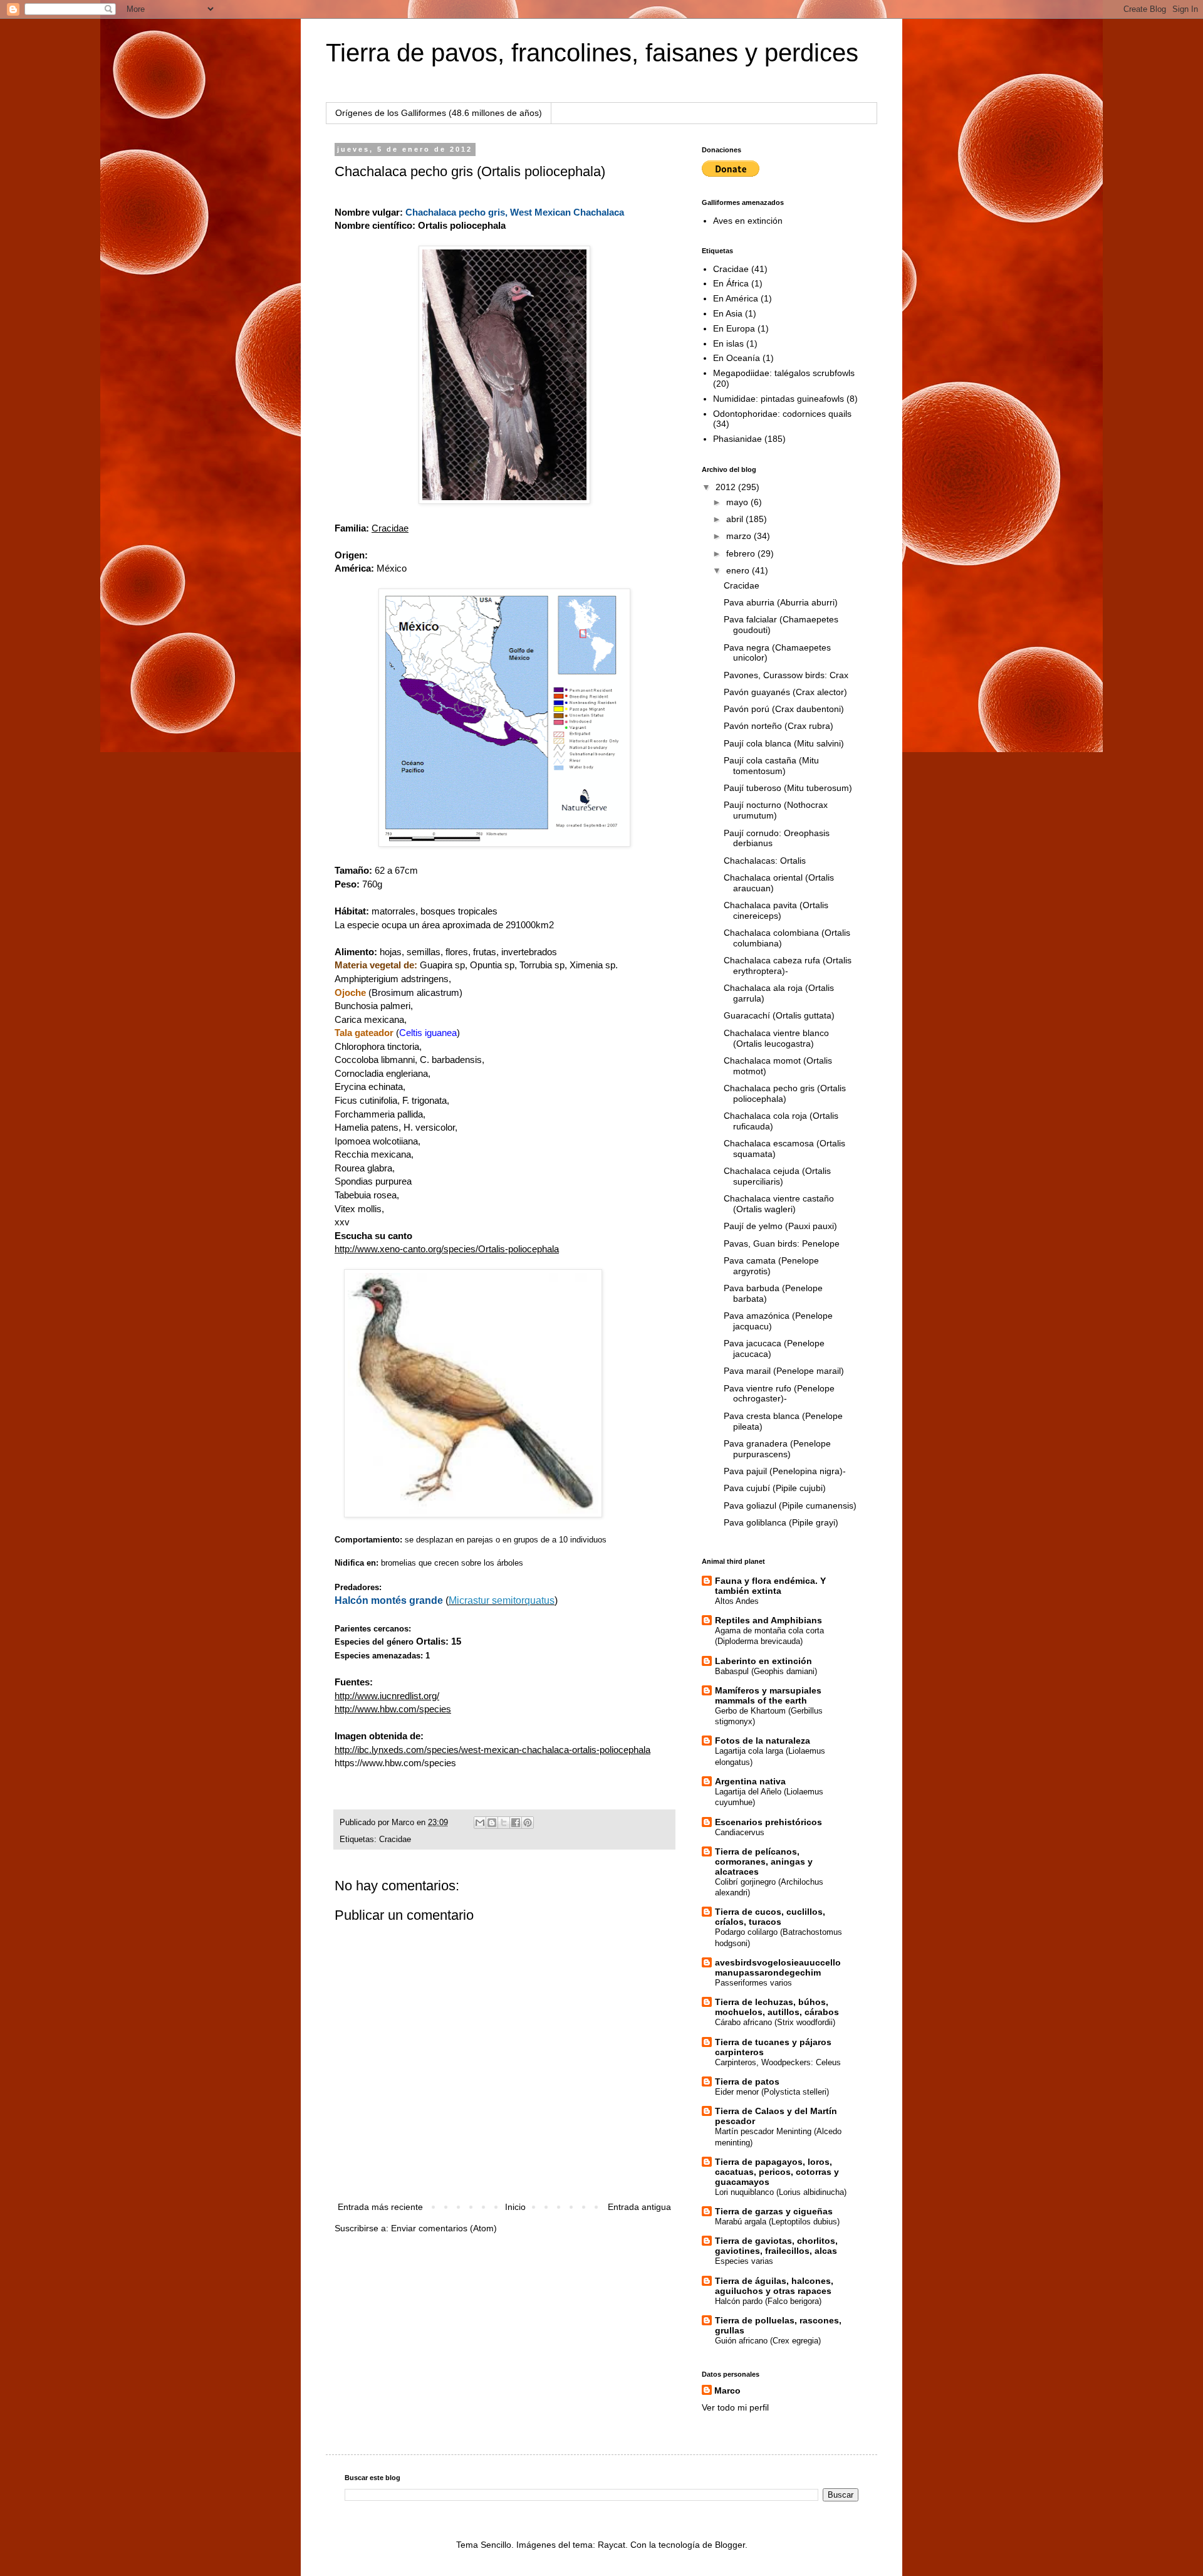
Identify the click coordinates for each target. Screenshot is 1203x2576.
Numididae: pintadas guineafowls (779, 399)
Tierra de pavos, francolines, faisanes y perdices (592, 53)
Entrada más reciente (380, 2207)
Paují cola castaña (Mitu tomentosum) (771, 766)
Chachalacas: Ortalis (765, 861)
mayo (738, 502)
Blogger (730, 2545)
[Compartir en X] (504, 1823)
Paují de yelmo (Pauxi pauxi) (780, 1226)
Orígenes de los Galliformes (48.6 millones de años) (439, 113)
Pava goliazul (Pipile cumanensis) (790, 1505)
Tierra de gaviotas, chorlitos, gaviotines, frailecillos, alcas (776, 2246)
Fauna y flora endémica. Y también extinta (770, 1586)
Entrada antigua (639, 2207)
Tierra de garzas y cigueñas (774, 2211)
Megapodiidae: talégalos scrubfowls (784, 373)
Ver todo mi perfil (735, 2407)
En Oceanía (737, 358)
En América (736, 298)
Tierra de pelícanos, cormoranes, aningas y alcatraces (764, 1861)
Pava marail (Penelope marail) (784, 1371)
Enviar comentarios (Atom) (444, 2228)
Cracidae (395, 1840)
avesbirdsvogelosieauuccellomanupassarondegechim (778, 1967)
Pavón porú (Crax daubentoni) (784, 709)
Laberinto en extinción (763, 1661)
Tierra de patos (747, 2081)
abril (736, 519)
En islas (728, 343)
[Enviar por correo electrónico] (480, 1823)
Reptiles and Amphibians (768, 1620)
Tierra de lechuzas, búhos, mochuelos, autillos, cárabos (777, 2007)
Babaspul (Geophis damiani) (766, 1671)
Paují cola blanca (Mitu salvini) (784, 743)
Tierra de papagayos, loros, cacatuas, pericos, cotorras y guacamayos (777, 2172)
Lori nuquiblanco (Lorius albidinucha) (781, 2192)
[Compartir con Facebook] (516, 1823)
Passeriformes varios (753, 1983)
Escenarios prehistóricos (768, 1822)
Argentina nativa (750, 1781)
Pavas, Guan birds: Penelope (782, 1243)
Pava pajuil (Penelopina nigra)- (785, 1471)
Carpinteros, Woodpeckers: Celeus (778, 2062)
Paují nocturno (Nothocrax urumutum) (776, 810)
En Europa (734, 328)
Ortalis (431, 1641)
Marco (727, 2390)
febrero (742, 553)
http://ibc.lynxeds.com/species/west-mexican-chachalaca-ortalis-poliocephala (492, 1750)
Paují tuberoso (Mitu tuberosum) (788, 788)
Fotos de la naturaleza (763, 1741)
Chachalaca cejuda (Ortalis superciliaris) (777, 1176)
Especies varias (744, 2261)
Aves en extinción (748, 221)
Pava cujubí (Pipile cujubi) (775, 1488)
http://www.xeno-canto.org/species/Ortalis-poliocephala (447, 1249)
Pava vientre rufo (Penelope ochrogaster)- (779, 1394)
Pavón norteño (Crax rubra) (779, 726)
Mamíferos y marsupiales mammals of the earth (768, 1695)
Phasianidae (737, 439)
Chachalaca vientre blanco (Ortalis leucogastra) (776, 1038)
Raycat (612, 2545)
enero (739, 570)
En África (731, 283)
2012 (727, 487)
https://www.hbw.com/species (395, 1763)
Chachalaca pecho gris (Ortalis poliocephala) (785, 1093)
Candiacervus (740, 1832)
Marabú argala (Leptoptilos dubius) (777, 2222)
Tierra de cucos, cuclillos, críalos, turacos (770, 1917)
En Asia (728, 313)
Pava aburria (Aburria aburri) (781, 602)
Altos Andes (737, 1601)
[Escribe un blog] (492, 1823)
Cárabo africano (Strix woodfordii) (775, 2022)
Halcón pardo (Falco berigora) (768, 2301)
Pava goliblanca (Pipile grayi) (781, 1522)
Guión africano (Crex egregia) (768, 2341)
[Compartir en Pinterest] (528, 1823)
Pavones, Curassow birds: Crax (786, 675)
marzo (740, 536)
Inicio (515, 2207)
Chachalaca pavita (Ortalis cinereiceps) (776, 910)
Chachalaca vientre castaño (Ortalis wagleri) (779, 1204)
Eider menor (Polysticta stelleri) (772, 2092)
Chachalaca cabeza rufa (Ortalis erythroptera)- (788, 966)
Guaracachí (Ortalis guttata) (779, 1015)
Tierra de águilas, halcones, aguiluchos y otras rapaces (774, 2286)
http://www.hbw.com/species (393, 1709)
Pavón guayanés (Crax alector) (785, 692)
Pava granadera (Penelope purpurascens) (777, 1449)
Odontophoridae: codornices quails (782, 414)
